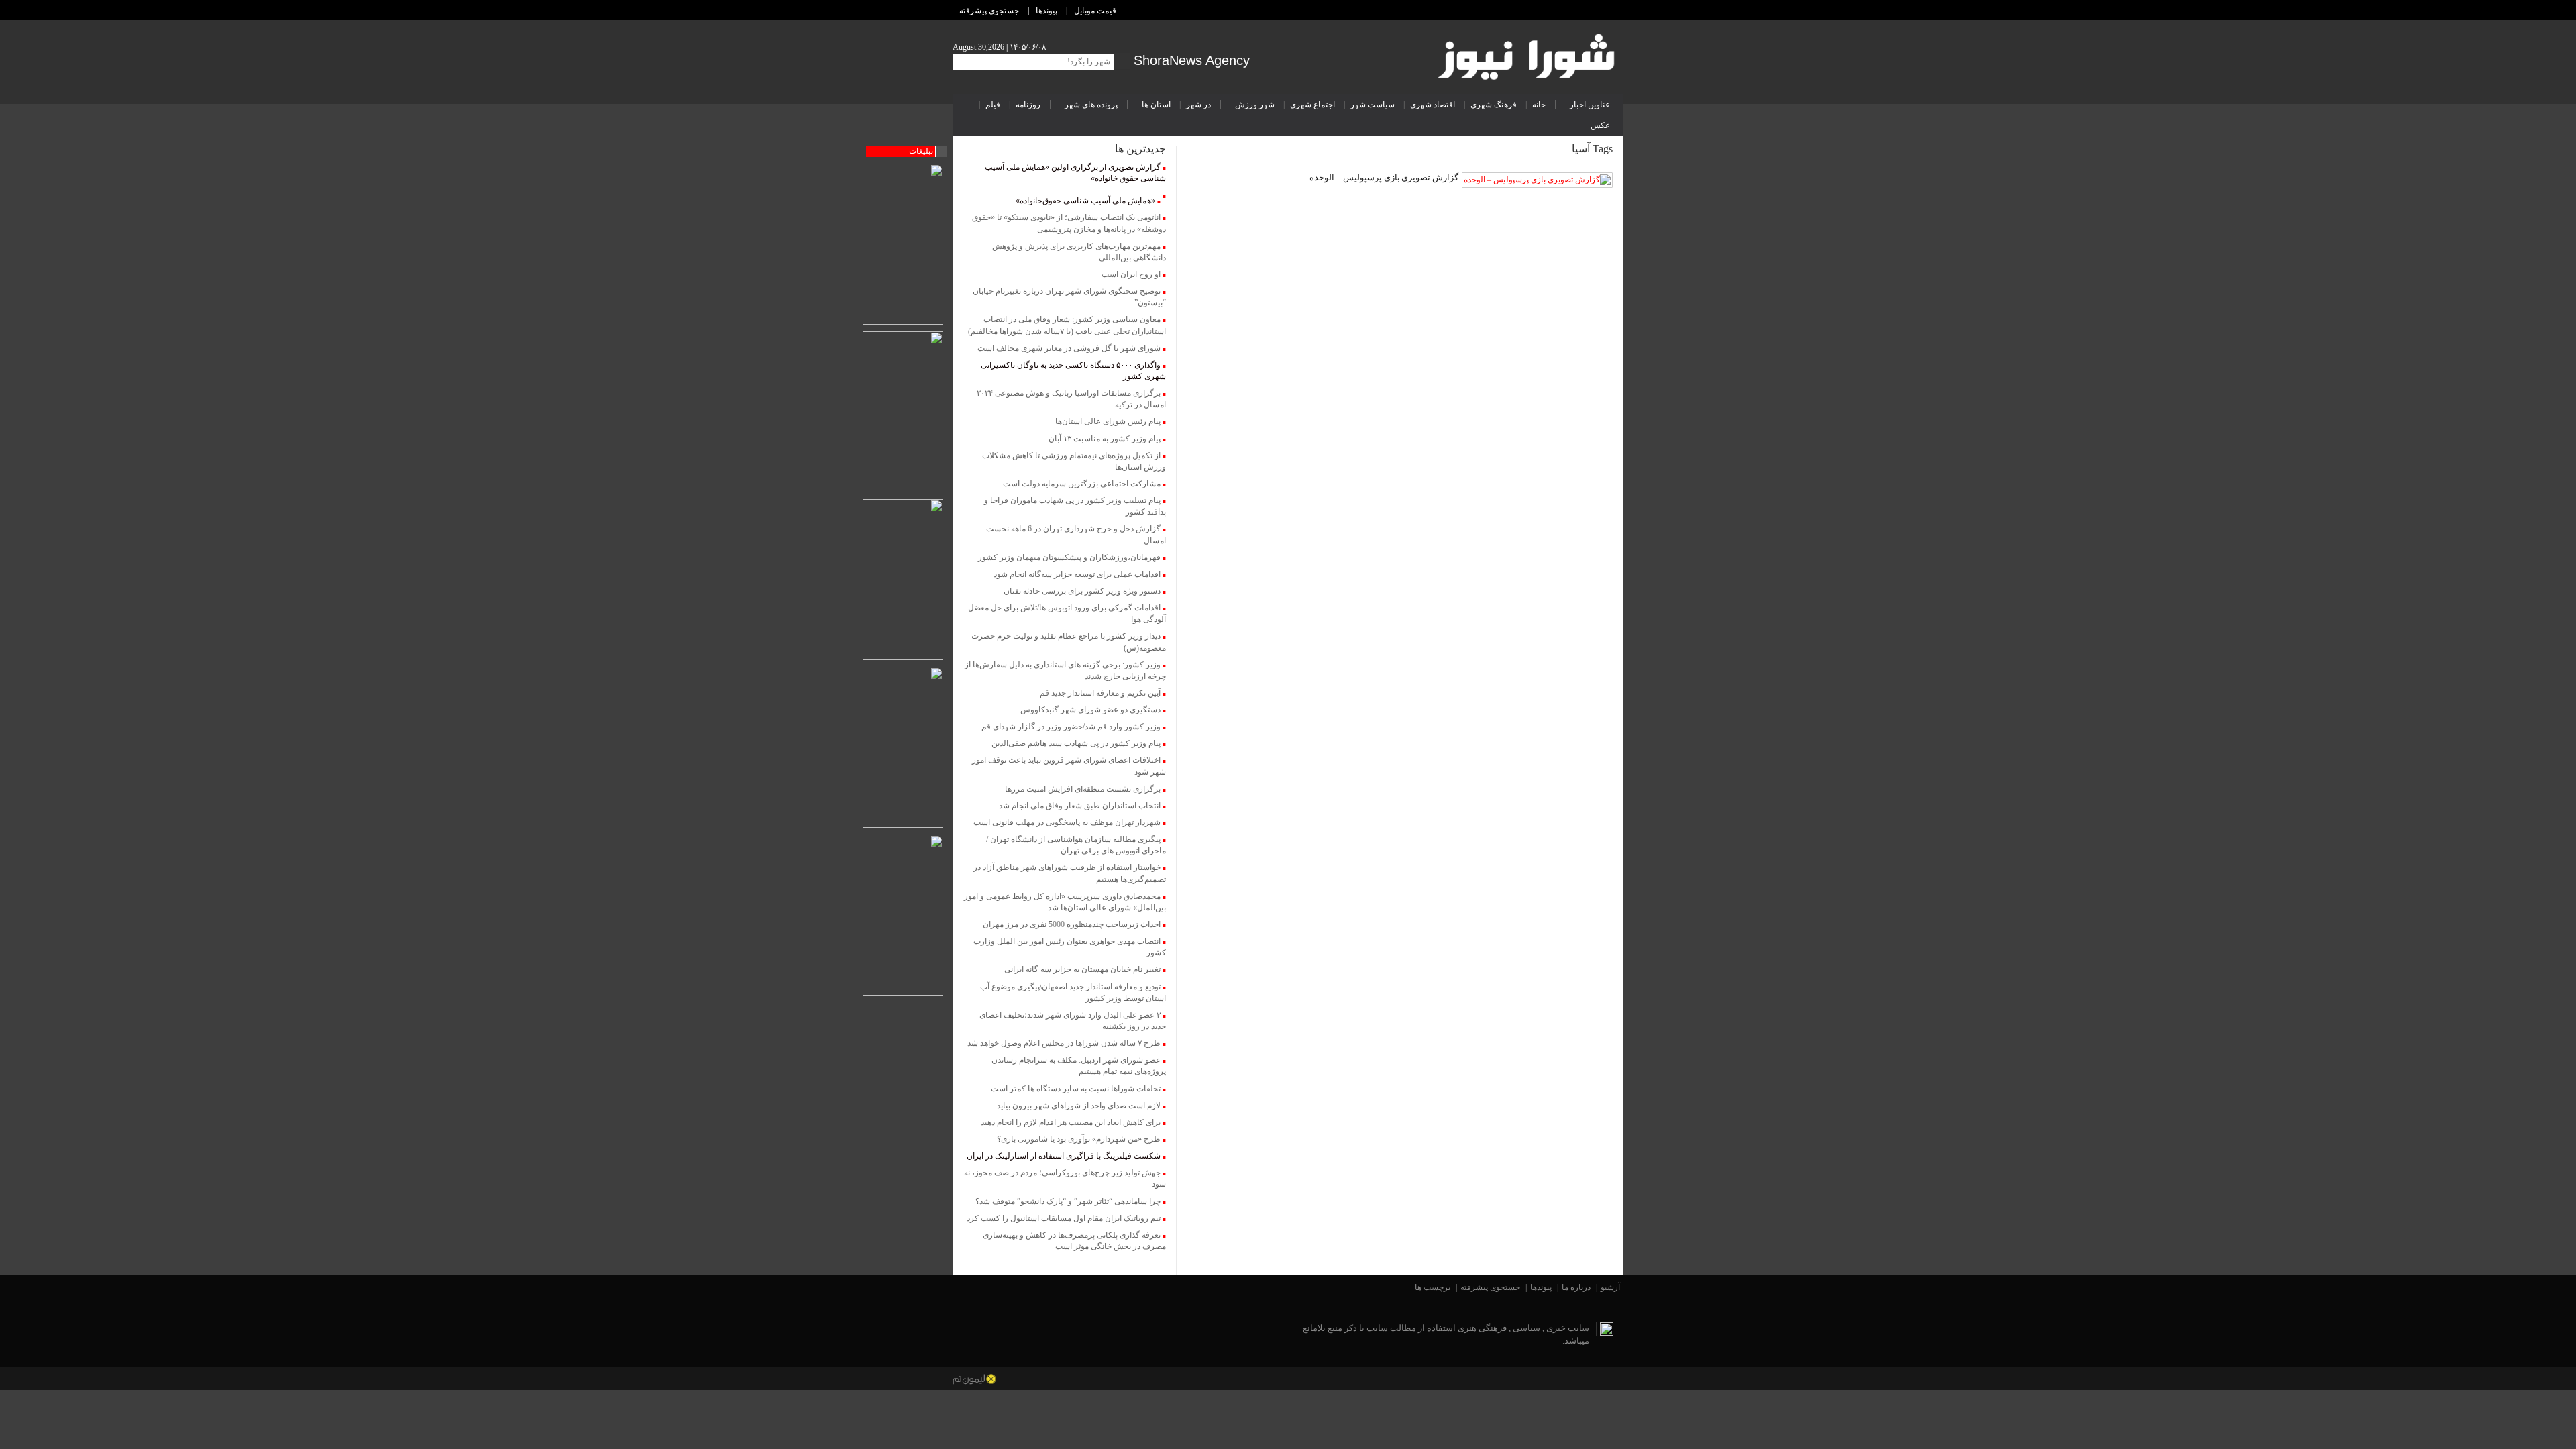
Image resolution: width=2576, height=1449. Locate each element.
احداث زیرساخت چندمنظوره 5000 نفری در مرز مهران (1072, 924)
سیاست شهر (1373, 105)
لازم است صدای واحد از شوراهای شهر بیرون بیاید (1079, 1106)
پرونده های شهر (1091, 105)
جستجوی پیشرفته (989, 11)
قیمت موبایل (1095, 11)
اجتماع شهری (1312, 105)
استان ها (1156, 105)
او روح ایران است (1131, 274)
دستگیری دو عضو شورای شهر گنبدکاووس (1090, 710)
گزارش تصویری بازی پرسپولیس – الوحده (1384, 177)
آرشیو (1610, 1287)
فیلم (993, 105)
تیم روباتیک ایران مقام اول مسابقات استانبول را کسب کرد (1064, 1218)
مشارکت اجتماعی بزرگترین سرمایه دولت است (1082, 484)
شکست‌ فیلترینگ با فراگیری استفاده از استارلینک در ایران (1064, 1156)
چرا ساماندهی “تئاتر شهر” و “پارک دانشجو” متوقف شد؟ (1068, 1201)
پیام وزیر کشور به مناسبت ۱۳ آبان (1105, 439)
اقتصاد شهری (1433, 105)
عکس (1600, 125)
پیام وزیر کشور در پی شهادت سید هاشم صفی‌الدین (1076, 743)
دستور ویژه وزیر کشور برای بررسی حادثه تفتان (1082, 591)
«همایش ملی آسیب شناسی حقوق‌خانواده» (1085, 201)
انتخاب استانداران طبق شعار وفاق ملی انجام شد (1080, 806)
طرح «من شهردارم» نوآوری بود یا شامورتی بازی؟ (1079, 1139)
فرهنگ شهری (1494, 105)
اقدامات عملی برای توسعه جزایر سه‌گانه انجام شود (1077, 574)
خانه (1539, 105)
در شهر (1198, 105)
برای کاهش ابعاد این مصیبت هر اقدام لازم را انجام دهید (1071, 1122)
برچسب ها (1433, 1287)
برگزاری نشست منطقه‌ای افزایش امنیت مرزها (1083, 789)
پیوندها (1046, 11)
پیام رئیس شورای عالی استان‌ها (1108, 421)
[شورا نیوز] (1528, 54)
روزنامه (1028, 105)
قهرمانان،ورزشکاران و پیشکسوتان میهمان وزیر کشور (1069, 557)
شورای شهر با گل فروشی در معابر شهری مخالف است (1069, 348)
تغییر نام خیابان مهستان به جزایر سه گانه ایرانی (1082, 969)
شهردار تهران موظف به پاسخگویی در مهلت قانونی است (1067, 822)
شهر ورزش (1255, 105)
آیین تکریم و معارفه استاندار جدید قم (1100, 693)
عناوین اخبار (1590, 105)
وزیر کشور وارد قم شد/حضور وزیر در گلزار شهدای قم (1071, 727)
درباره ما (1576, 1287)
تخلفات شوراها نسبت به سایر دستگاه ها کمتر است (1076, 1089)
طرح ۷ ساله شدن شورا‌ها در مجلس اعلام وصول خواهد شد (1064, 1043)
